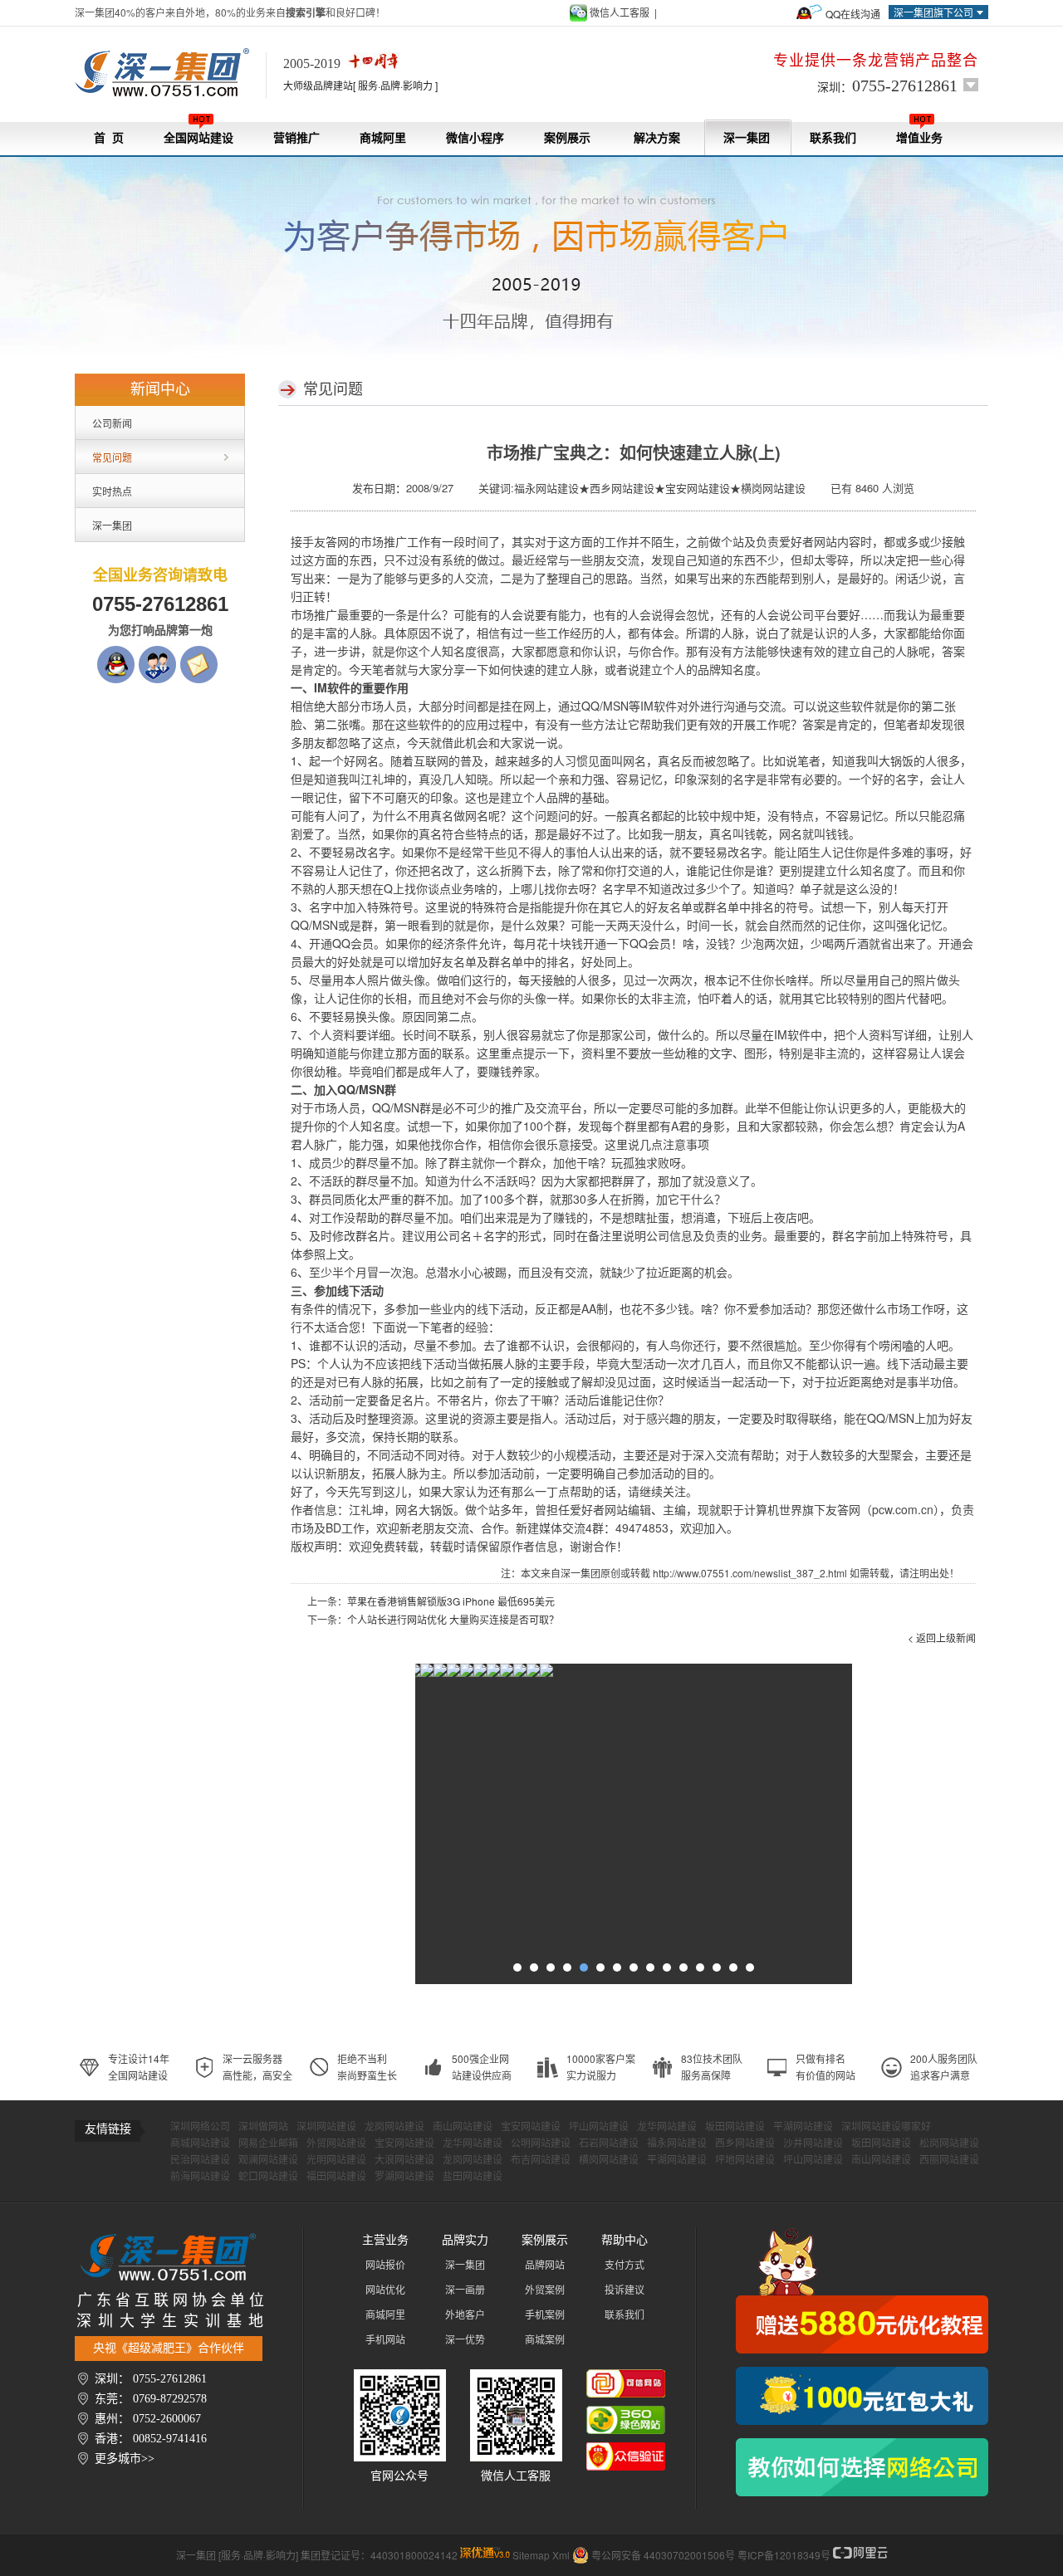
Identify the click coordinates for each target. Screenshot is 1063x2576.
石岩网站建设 (609, 2143)
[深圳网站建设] (170, 73)
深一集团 (747, 138)
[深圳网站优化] (435, 1674)
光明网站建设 (336, 2160)
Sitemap (531, 2555)
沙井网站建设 (813, 2143)
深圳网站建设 (326, 2127)
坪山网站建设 (599, 2127)
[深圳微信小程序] (462, 1674)
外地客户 (465, 2315)
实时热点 (112, 491)
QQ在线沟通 (853, 14)
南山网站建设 (463, 2127)
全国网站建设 (198, 138)
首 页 (109, 138)
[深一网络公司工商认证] (626, 2451)
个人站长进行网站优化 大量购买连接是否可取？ (453, 1619)
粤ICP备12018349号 (784, 2555)
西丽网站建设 (949, 2160)
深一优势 (465, 2340)
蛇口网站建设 (268, 2177)
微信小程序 (475, 138)
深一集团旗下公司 (933, 12)
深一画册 (465, 2290)
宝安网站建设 (531, 2127)
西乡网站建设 (745, 2143)
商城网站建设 (200, 2143)
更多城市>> (125, 2459)
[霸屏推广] (422, 1674)
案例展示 (567, 138)
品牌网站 (545, 2266)
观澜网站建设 (268, 2160)
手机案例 (545, 2315)
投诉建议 (625, 2290)
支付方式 (625, 2266)
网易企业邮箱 (268, 2143)
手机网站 (385, 2340)
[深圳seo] (485, 2555)
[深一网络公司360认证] (626, 2414)
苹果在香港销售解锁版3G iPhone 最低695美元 (451, 1601)
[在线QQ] (116, 654)
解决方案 (657, 138)
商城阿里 (383, 138)
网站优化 (385, 2290)
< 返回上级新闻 (942, 1637)
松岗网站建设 (949, 2143)
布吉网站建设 (541, 2160)
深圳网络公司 (200, 2127)
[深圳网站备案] (528, 1674)
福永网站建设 (677, 2143)
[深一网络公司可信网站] (626, 2378)
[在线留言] (199, 654)
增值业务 (919, 138)
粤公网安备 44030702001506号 (663, 2555)
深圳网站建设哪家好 (886, 2127)
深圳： (887, 86)
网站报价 (385, 2266)
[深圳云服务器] (488, 1674)
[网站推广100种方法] (862, 2467)
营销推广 (296, 138)
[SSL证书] (541, 1674)
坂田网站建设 (735, 2127)
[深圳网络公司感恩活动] (862, 2291)
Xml (561, 2555)
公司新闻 (112, 423)
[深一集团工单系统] (448, 1674)
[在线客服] (157, 654)
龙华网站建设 (667, 2127)
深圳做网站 (263, 2127)
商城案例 (545, 2340)
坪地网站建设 (745, 2160)
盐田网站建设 (473, 2177)
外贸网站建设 (336, 2143)
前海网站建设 (200, 2177)
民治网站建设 (200, 2160)
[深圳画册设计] (475, 1674)
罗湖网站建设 (404, 2177)
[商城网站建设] (502, 1674)
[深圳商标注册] (515, 1674)
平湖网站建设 (803, 2127)
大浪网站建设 (404, 2160)
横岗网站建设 (609, 2160)
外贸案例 (545, 2290)
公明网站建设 (541, 2143)
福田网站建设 (336, 2177)
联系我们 (833, 138)
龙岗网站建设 (394, 2127)
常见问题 (112, 457)
